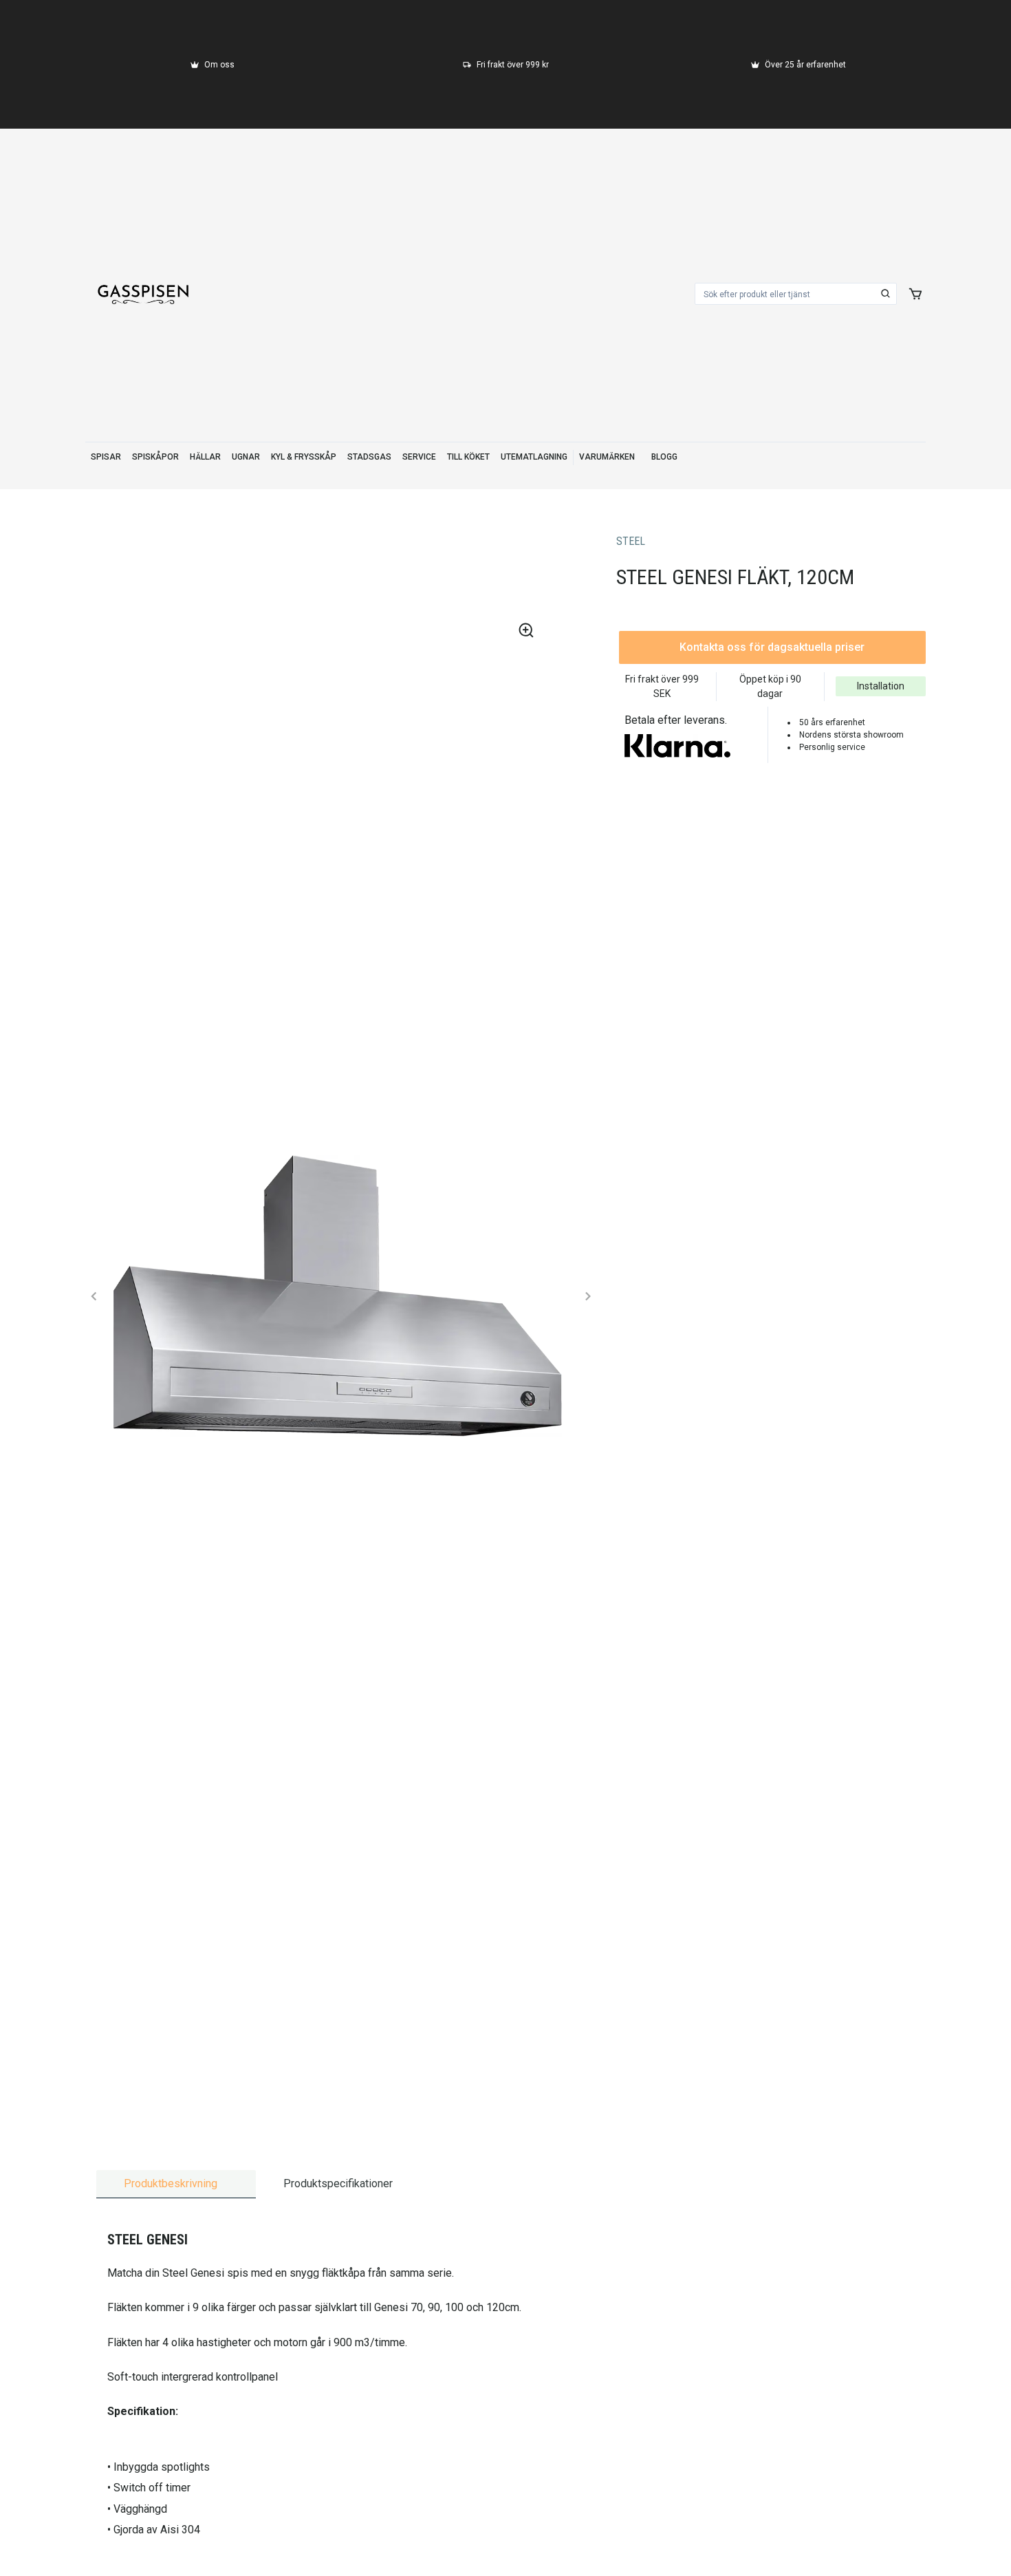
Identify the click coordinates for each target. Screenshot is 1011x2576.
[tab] (176, 2184)
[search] (886, 294)
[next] (587, 1296)
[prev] (94, 1296)
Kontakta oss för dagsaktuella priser (772, 647)
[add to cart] (915, 294)
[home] (143, 294)
